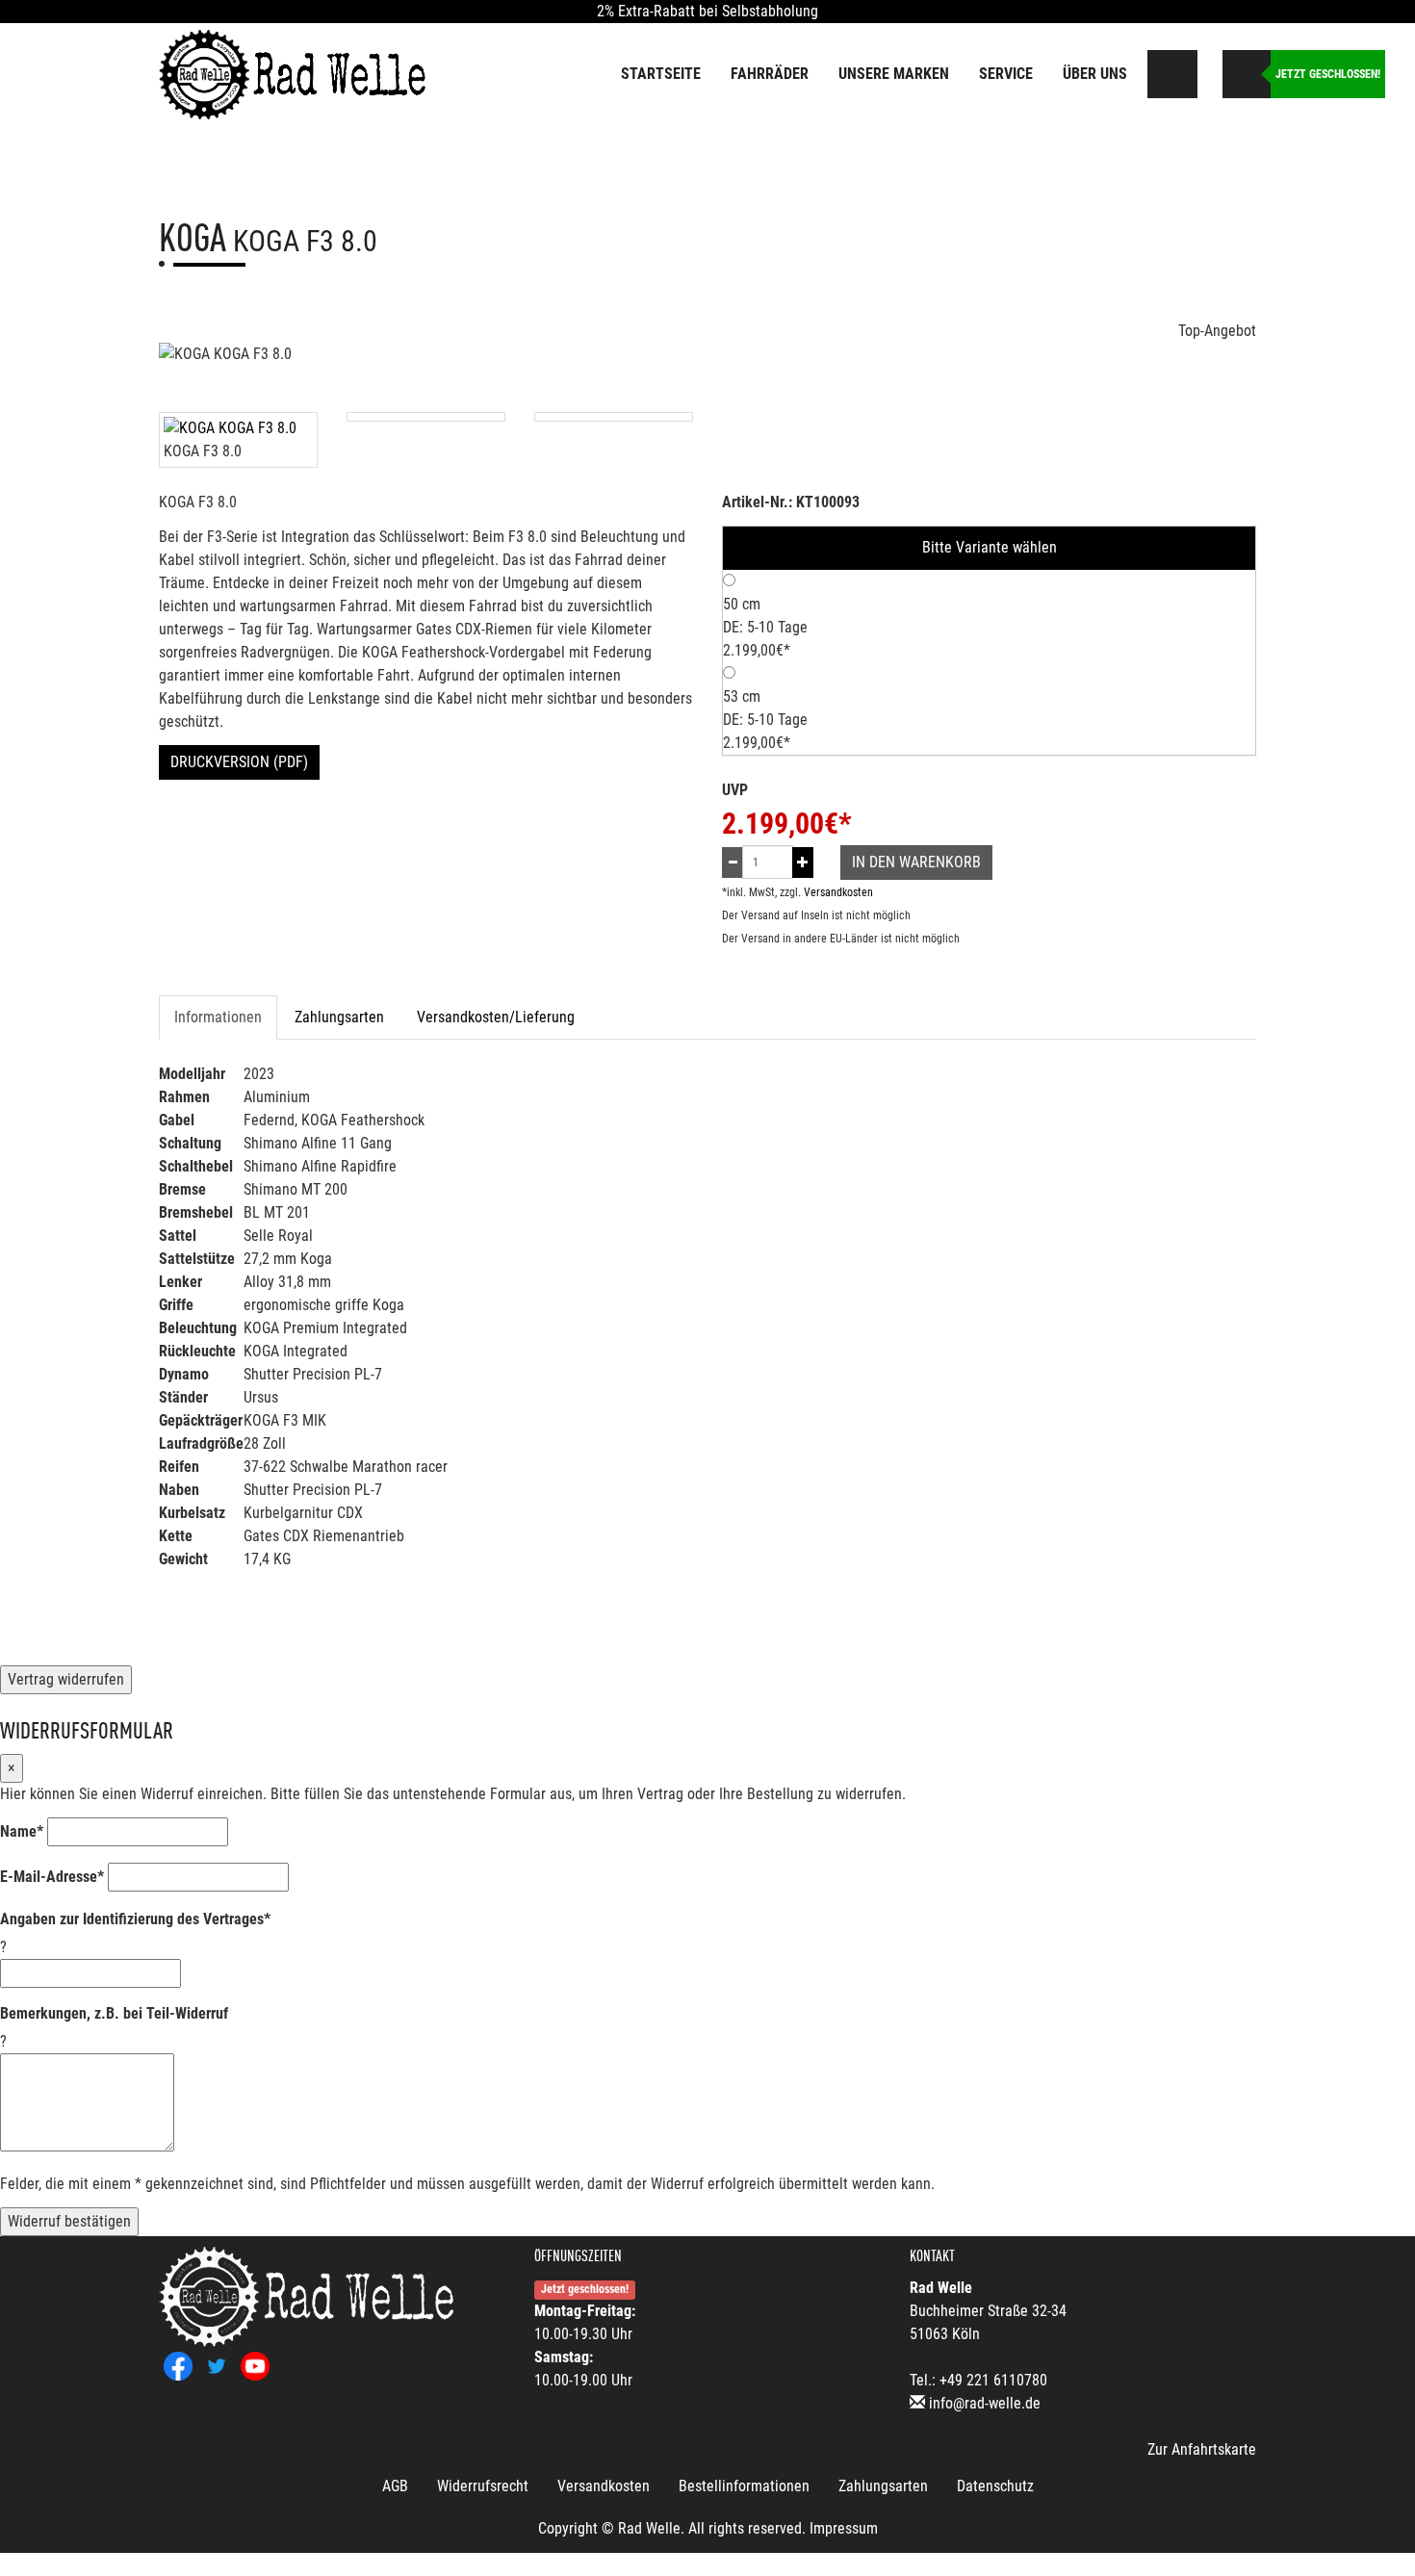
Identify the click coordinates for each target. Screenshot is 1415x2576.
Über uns (1095, 74)
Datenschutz (995, 2486)
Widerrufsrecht (483, 2486)
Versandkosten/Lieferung (496, 1017)
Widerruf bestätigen (69, 2221)
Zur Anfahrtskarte (1202, 2449)
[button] (1208, 70)
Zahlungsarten (339, 1017)
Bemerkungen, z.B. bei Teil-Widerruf (114, 2013)
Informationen (218, 1017)
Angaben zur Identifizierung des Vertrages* (135, 1919)
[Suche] (1173, 74)
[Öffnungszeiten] (1247, 74)
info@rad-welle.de (985, 2403)
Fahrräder (770, 74)
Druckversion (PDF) (239, 762)
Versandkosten (838, 892)
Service (1006, 74)
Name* (22, 1831)
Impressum (844, 2528)
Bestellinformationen (744, 2486)
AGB (395, 2486)
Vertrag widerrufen (66, 1679)
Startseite (661, 74)
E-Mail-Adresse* (52, 1877)
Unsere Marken (894, 74)
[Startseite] (294, 73)
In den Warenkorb (916, 862)
